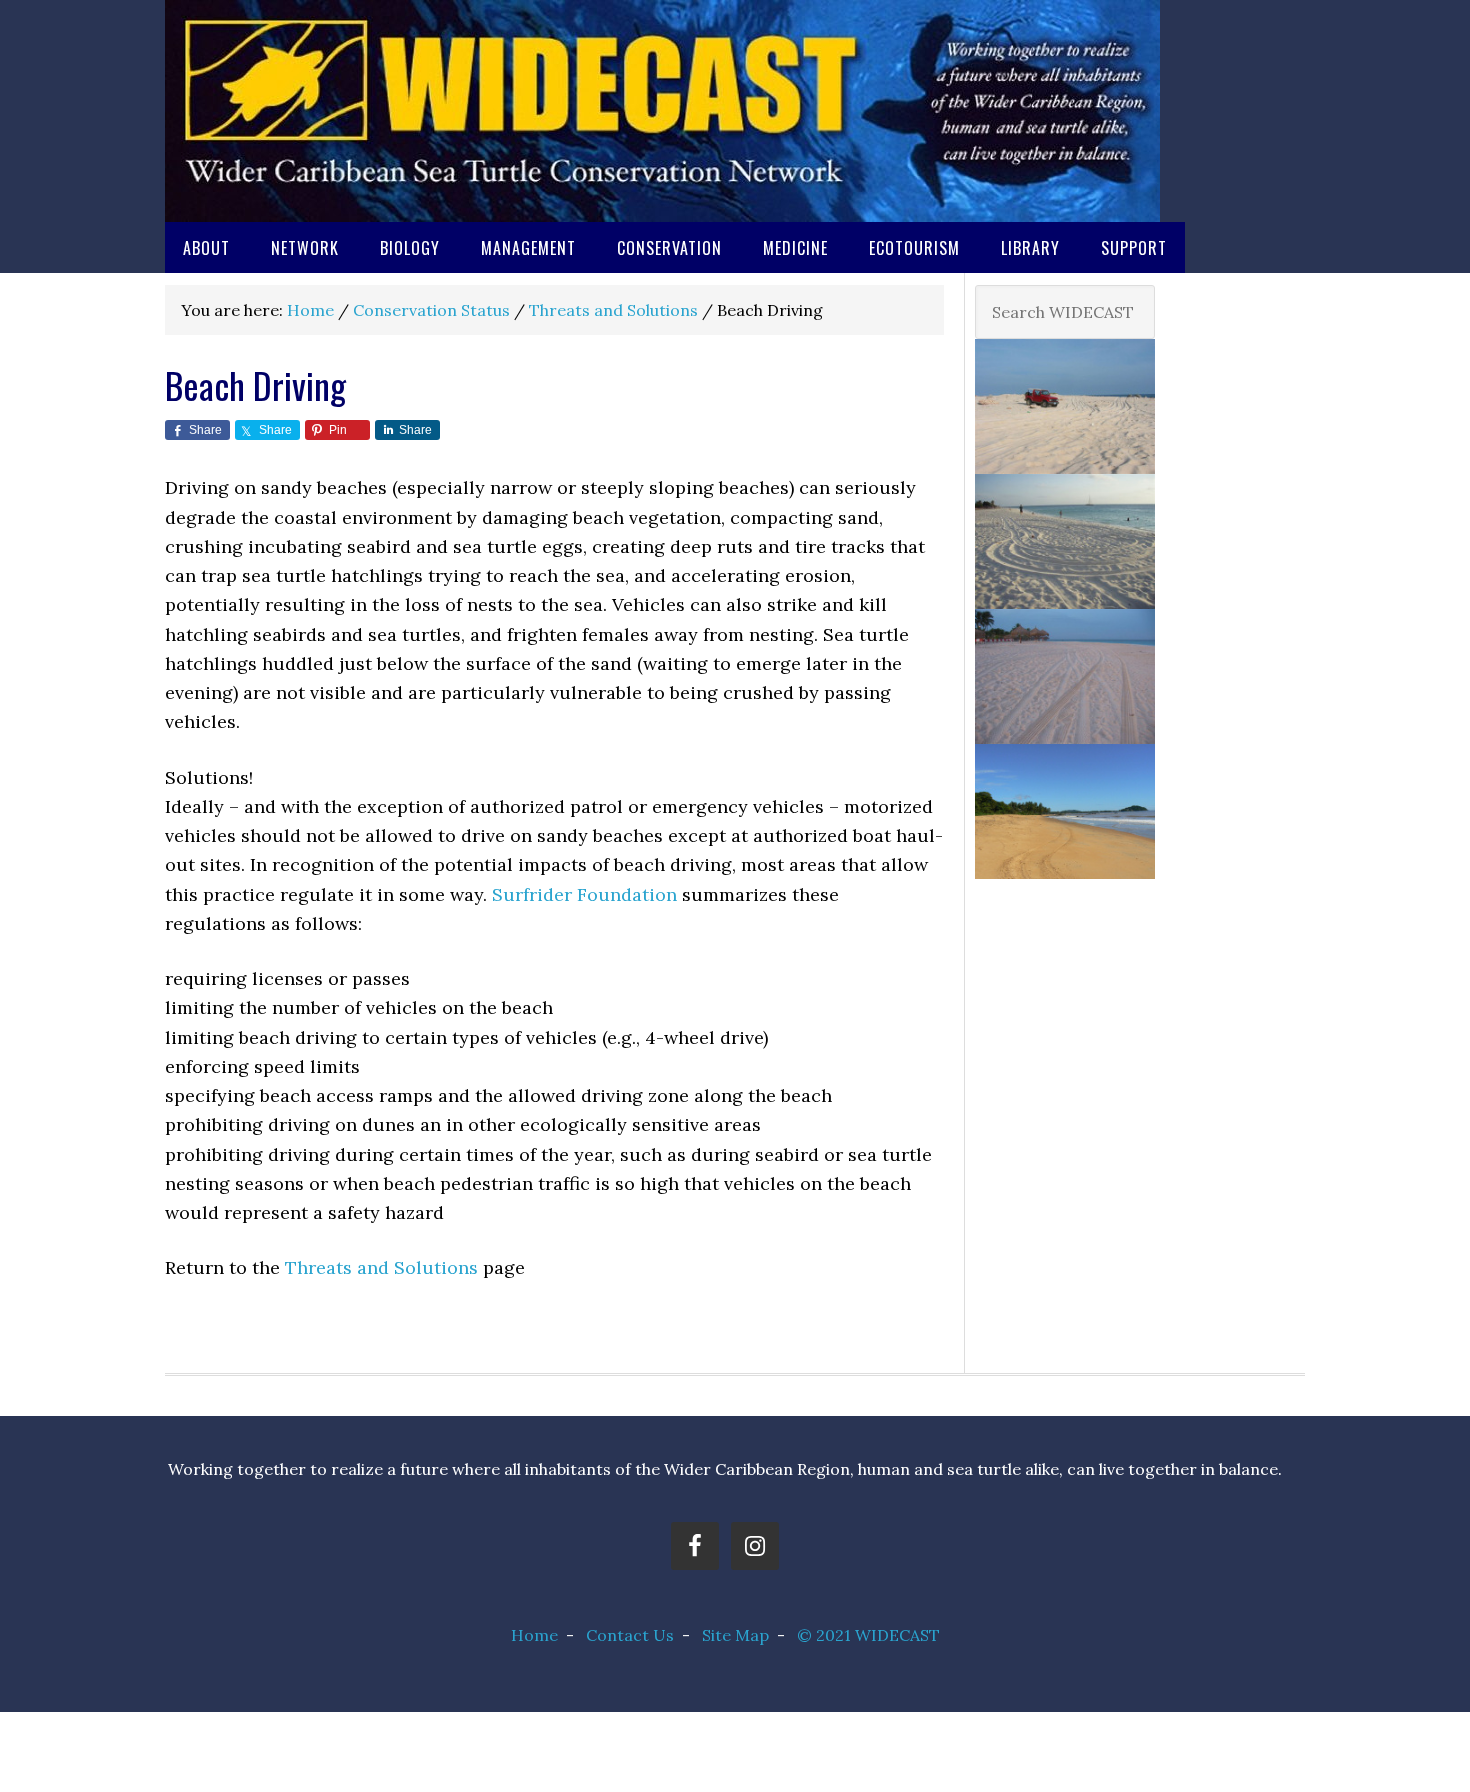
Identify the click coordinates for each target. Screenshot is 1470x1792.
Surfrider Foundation (584, 894)
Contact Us (630, 1635)
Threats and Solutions (381, 1267)
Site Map (735, 1635)
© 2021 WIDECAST (868, 1635)
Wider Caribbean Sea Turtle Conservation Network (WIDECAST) (662, 111)
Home (534, 1635)
